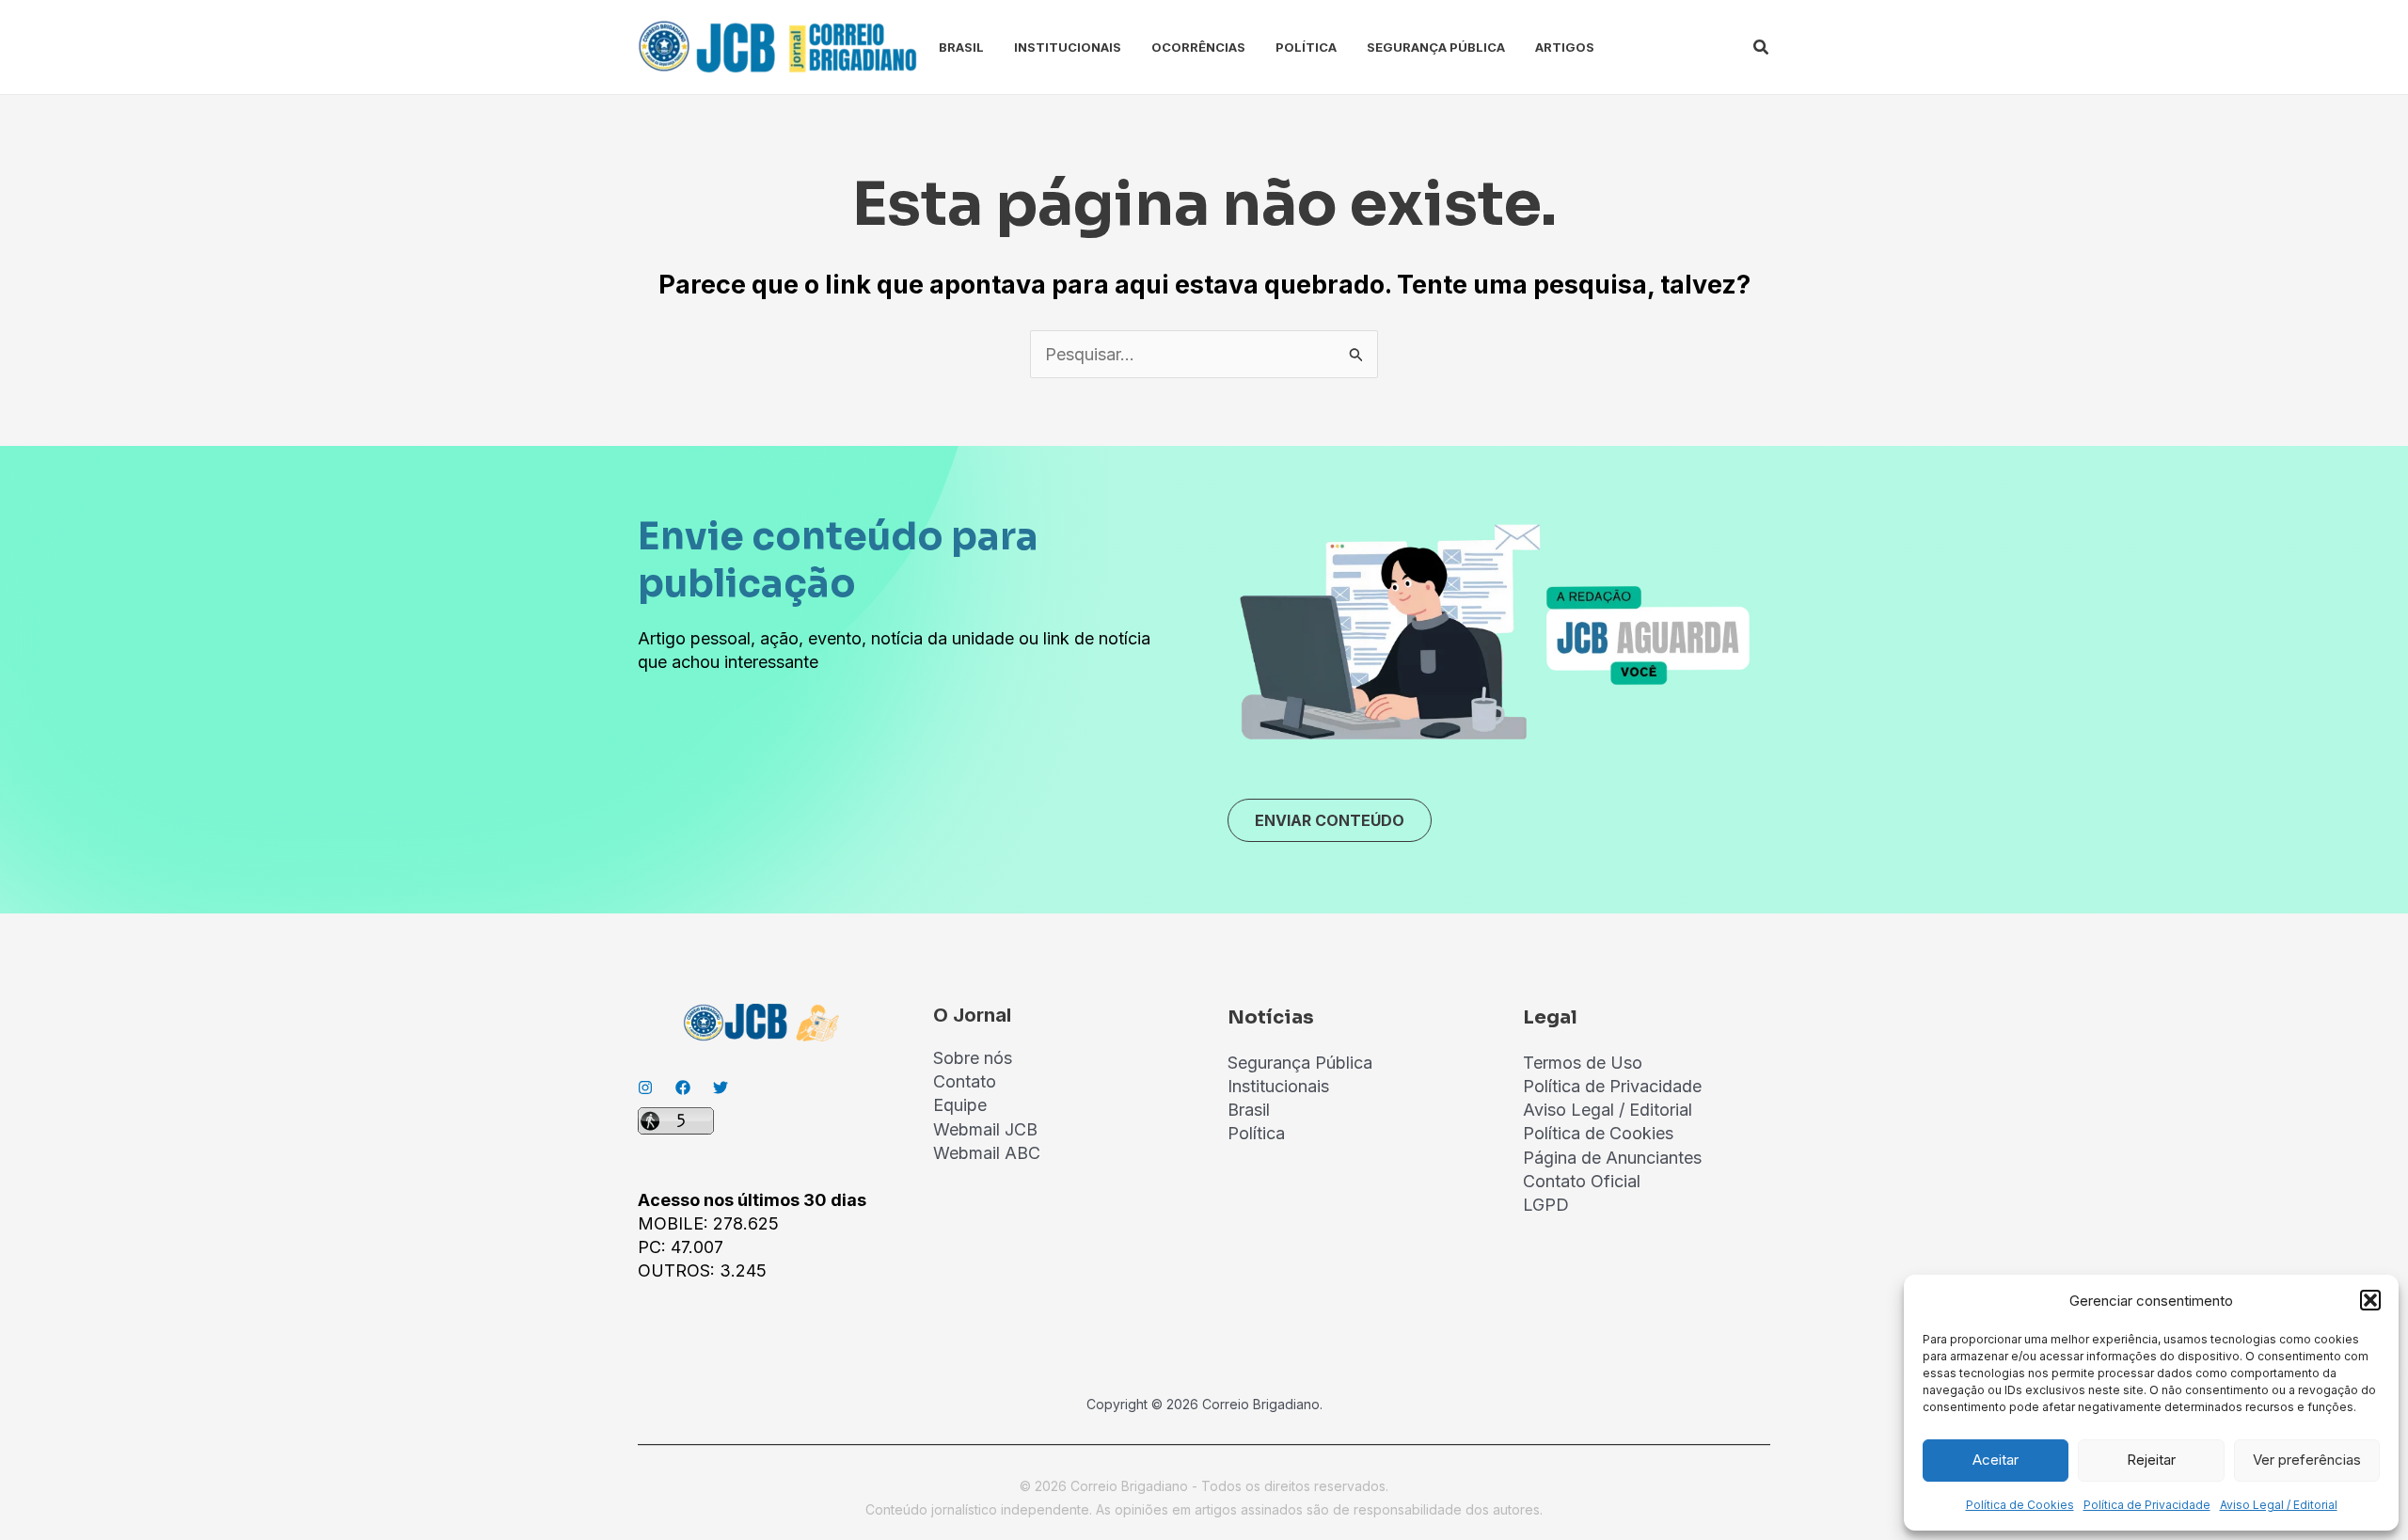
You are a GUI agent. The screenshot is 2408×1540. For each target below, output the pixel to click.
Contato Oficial (1582, 1181)
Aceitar (1996, 1460)
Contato (965, 1081)
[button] (2370, 1300)
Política (1306, 47)
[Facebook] (683, 1088)
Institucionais (1068, 47)
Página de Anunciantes (1612, 1158)
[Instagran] (645, 1088)
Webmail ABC (987, 1153)
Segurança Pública (1436, 47)
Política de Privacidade (2147, 1505)
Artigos (1565, 47)
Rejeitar (2151, 1460)
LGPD (1546, 1205)
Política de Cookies (2020, 1505)
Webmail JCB (985, 1129)
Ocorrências (1198, 47)
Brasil (961, 47)
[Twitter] (721, 1088)
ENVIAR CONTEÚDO (1330, 820)
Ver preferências (2307, 1460)
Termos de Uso (1583, 1063)
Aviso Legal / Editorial (2279, 1505)
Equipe (960, 1105)
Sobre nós (973, 1058)
